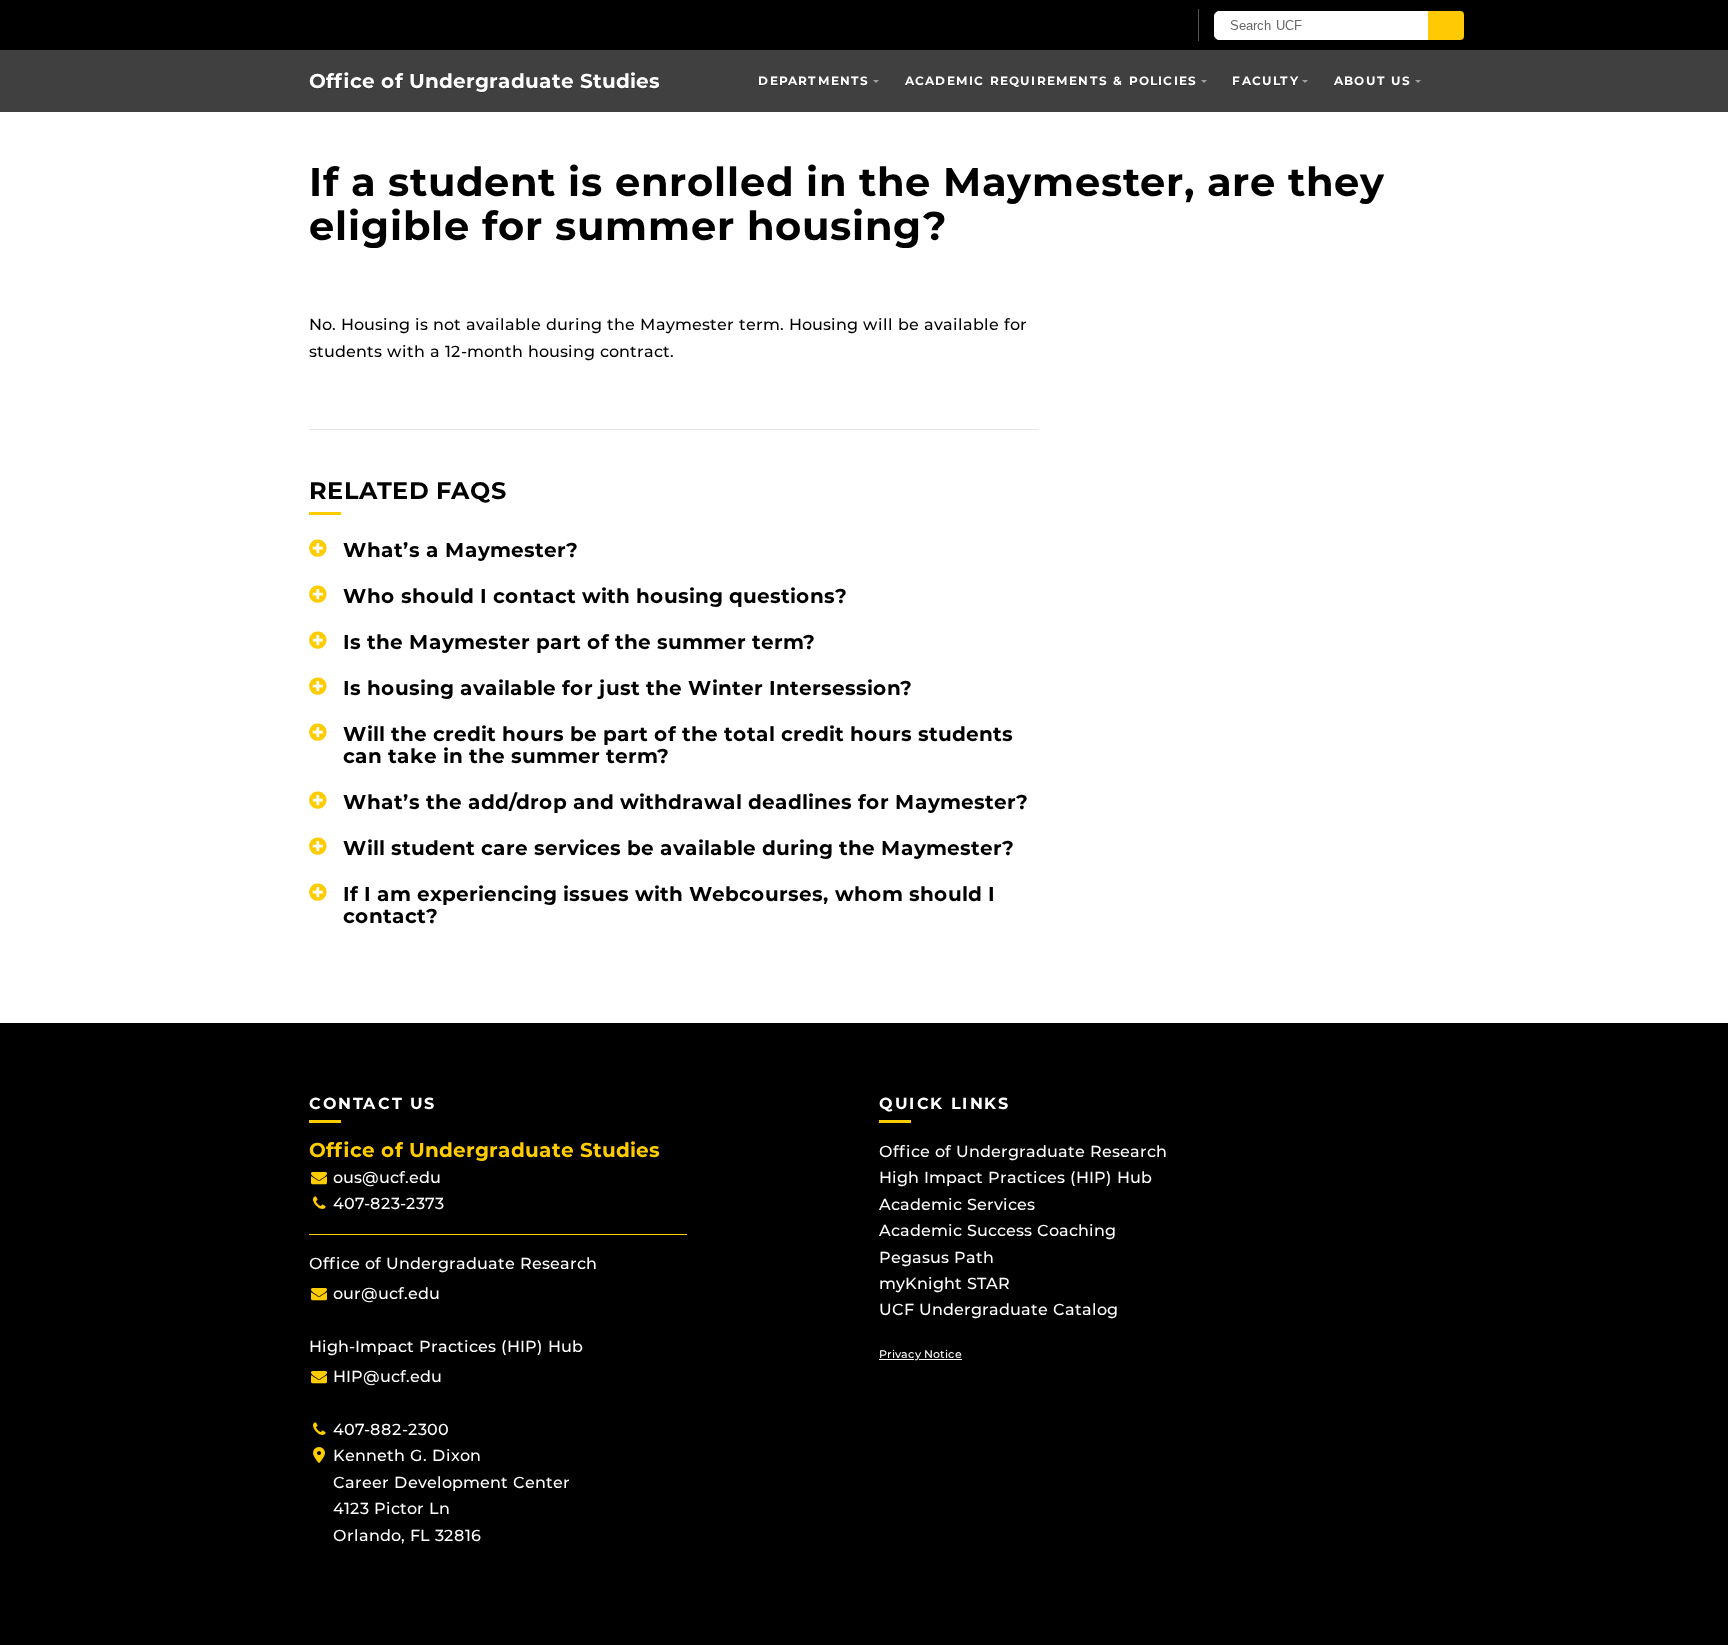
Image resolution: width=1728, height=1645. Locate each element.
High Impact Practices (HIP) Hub (1015, 1177)
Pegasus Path (936, 1257)
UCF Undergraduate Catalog (998, 1309)
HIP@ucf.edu (387, 1376)
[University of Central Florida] (412, 24)
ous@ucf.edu (387, 1177)
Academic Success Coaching (997, 1230)
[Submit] (1446, 25)
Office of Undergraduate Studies (484, 81)
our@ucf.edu (386, 1293)
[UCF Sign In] (1121, 26)
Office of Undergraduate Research (1023, 1151)
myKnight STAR (944, 1283)
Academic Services (957, 1204)
